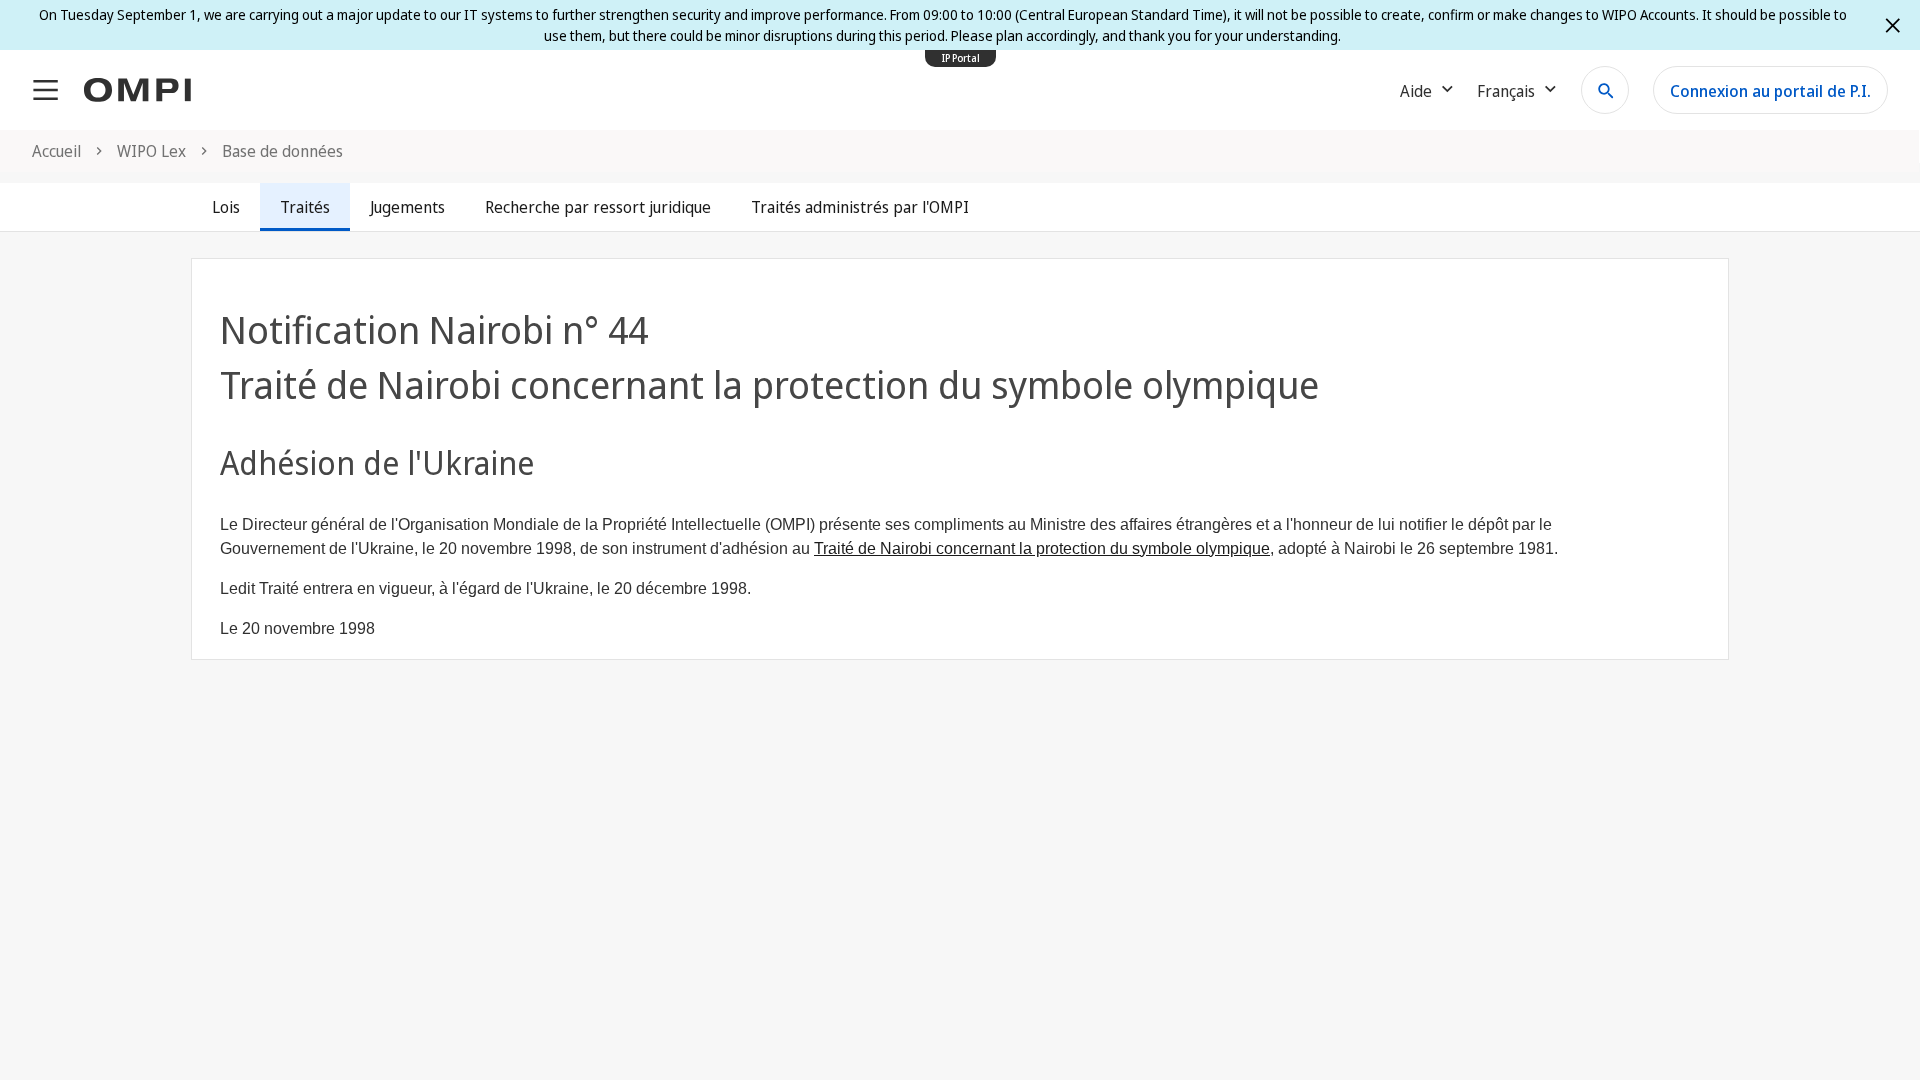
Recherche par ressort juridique (598, 207)
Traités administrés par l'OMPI (860, 207)
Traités (305, 207)
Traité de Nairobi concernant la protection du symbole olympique (1042, 548)
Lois (226, 207)
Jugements (407, 207)
